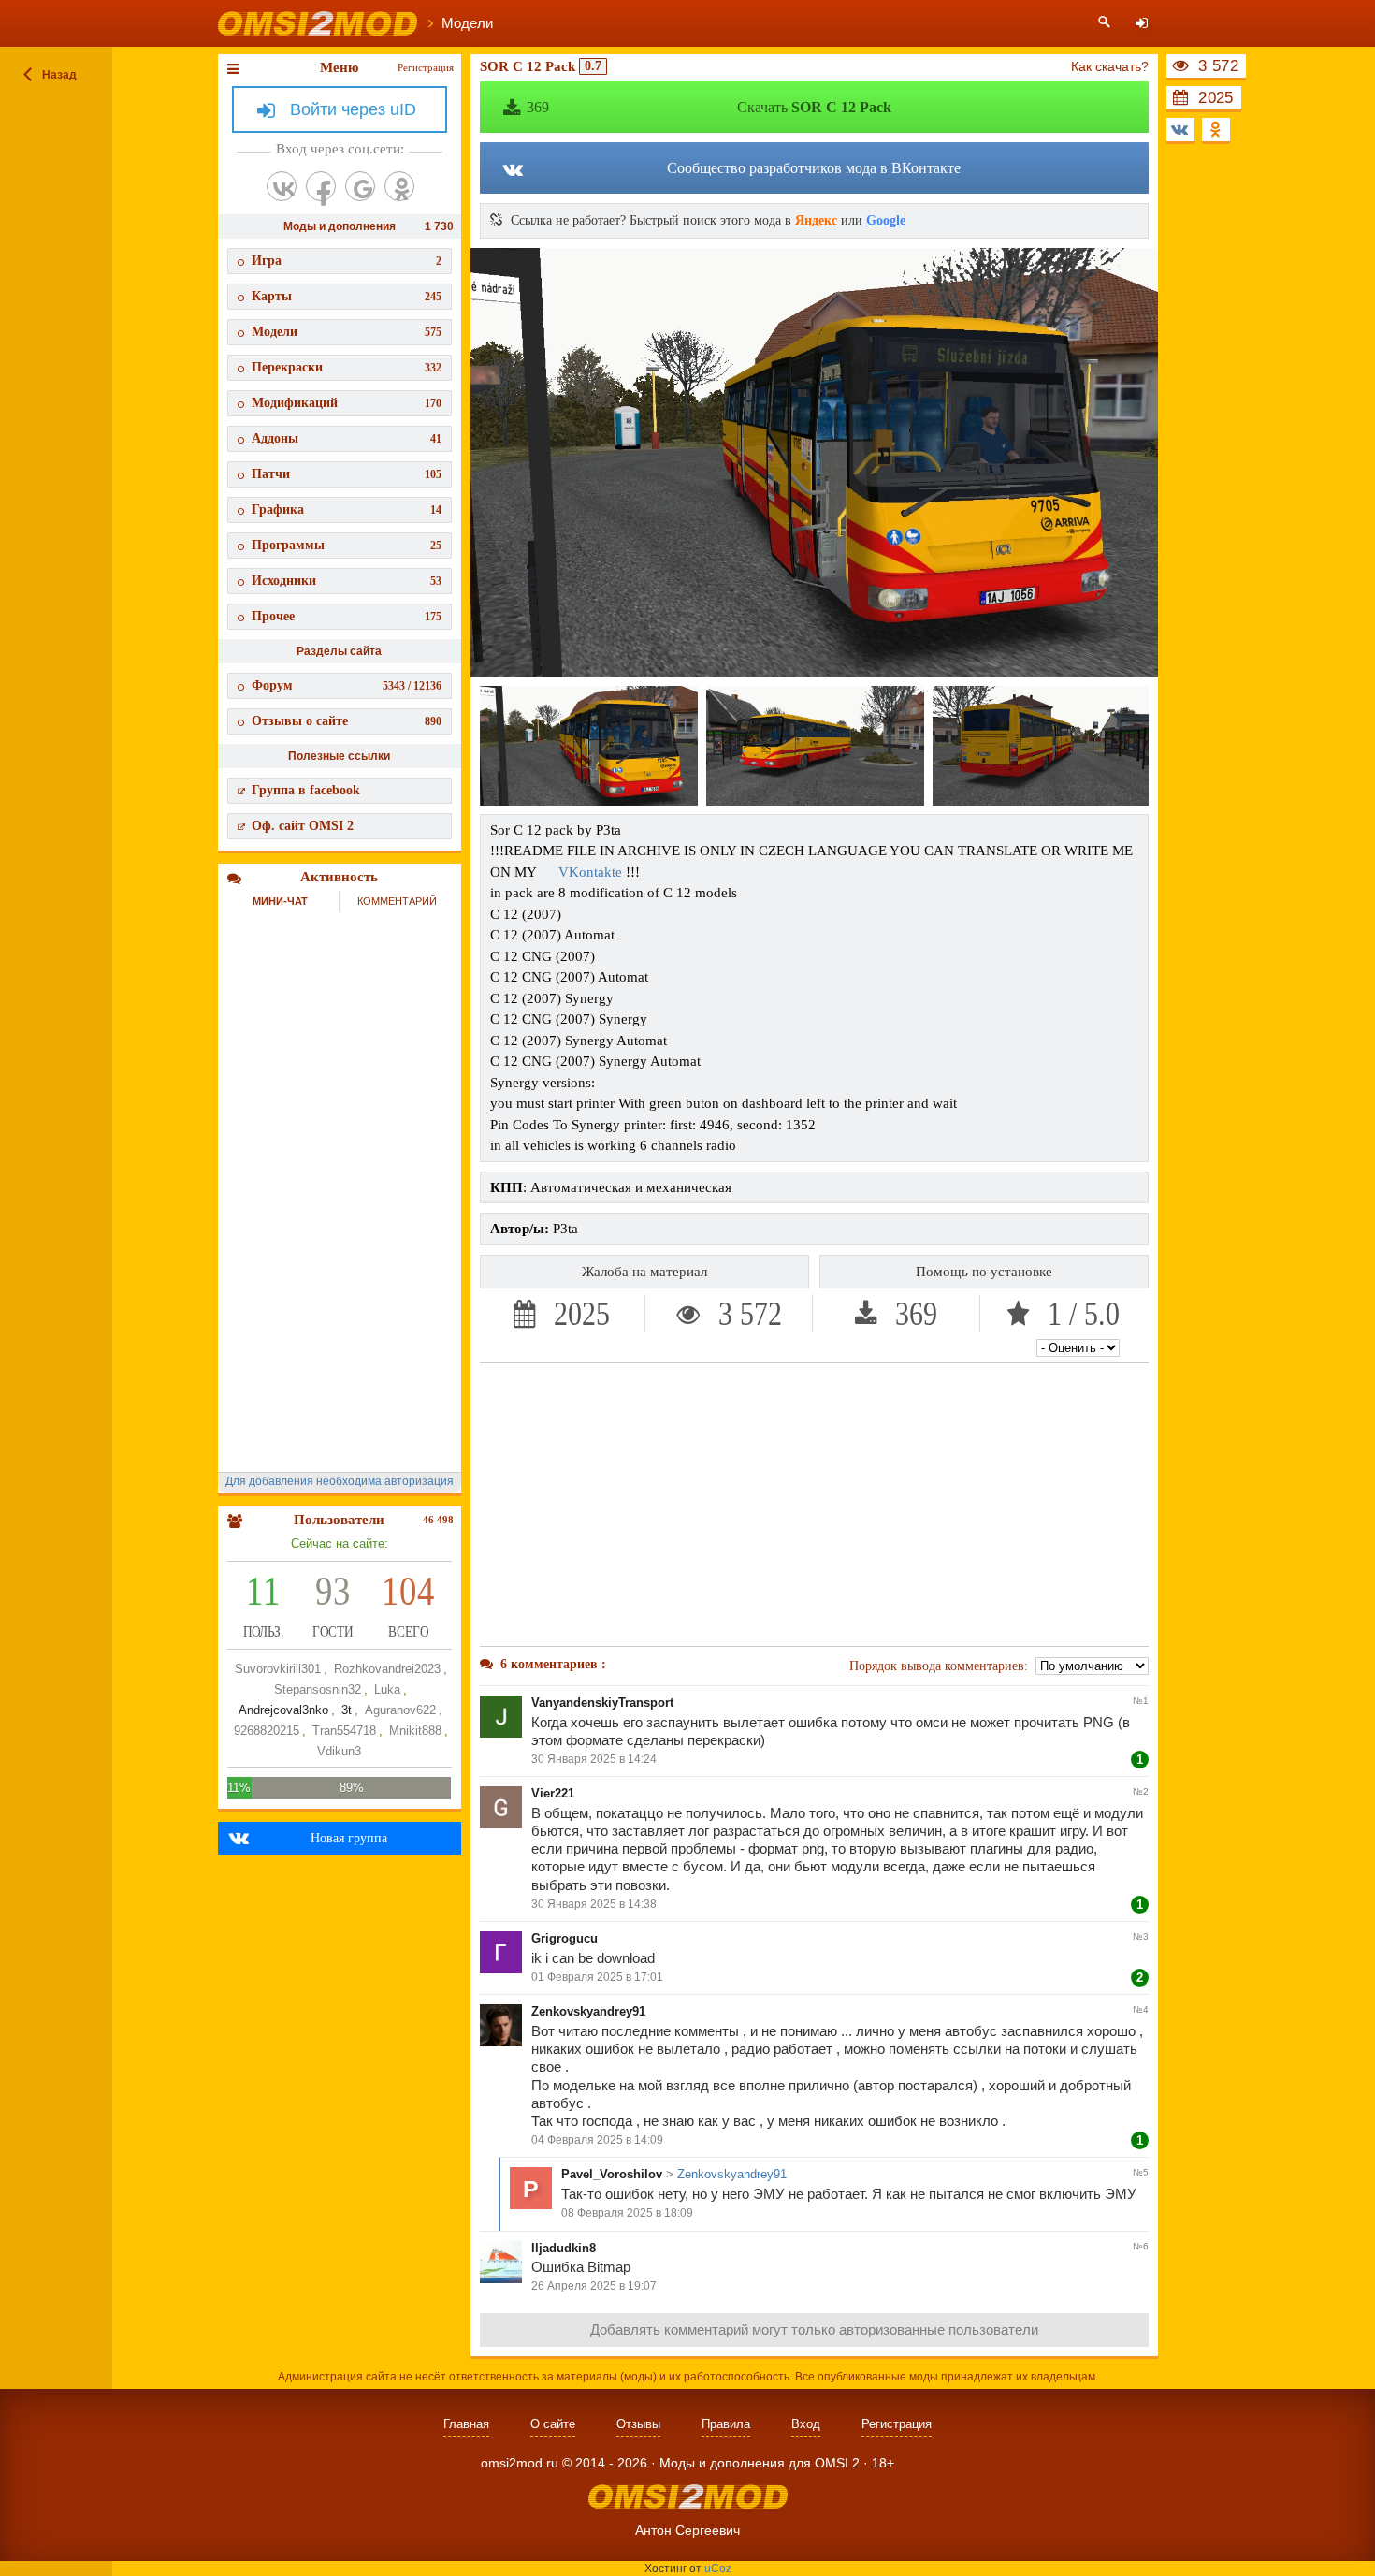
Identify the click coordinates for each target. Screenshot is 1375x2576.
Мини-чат (280, 901)
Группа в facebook (306, 790)
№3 (1141, 1936)
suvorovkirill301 (278, 1669)
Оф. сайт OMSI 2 (303, 826)
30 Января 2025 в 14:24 (594, 1759)
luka (387, 1689)
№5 (1141, 2172)
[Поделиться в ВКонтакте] (1180, 130)
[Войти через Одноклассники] (399, 186)
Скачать (709, 107)
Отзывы (638, 2424)
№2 (1141, 1791)
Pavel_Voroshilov (612, 2174)
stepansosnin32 (318, 1689)
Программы (347, 545)
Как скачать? (1110, 66)
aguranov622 (400, 1710)
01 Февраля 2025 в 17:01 (597, 1977)
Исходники (347, 581)
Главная (466, 2424)
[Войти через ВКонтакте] (282, 186)
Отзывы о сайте (347, 721)
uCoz (718, 2569)
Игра (347, 261)
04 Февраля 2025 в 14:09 (597, 2140)
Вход (806, 2424)
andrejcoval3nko (283, 1710)
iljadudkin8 (564, 2248)
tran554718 (344, 1731)
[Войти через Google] (360, 186)
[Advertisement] (815, 1505)
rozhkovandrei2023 (387, 1669)
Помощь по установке (984, 1272)
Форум (347, 685)
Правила (726, 2424)
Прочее (347, 616)
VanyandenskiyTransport (602, 1703)
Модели (347, 332)
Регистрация (426, 67)
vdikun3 (339, 1751)
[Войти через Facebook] (321, 186)
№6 (1141, 2246)
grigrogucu (564, 1938)
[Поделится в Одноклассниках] (1216, 130)
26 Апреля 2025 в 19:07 (594, 2286)
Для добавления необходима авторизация (340, 1481)
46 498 (438, 1520)
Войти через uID (353, 109)
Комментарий (397, 901)
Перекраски (347, 367)
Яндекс (816, 220)
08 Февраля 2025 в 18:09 (627, 2213)
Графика (347, 509)
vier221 (553, 1793)
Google (886, 220)
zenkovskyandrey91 (588, 2011)
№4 (1141, 2009)
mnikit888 (415, 1731)
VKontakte (590, 872)
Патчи (347, 474)
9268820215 (267, 1731)
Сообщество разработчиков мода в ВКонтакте (814, 168)
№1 (1141, 1701)
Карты (347, 296)
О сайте (553, 2424)
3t (347, 1710)
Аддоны (347, 438)
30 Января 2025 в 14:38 (594, 1904)
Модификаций (347, 403)
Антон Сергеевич (687, 2530)
